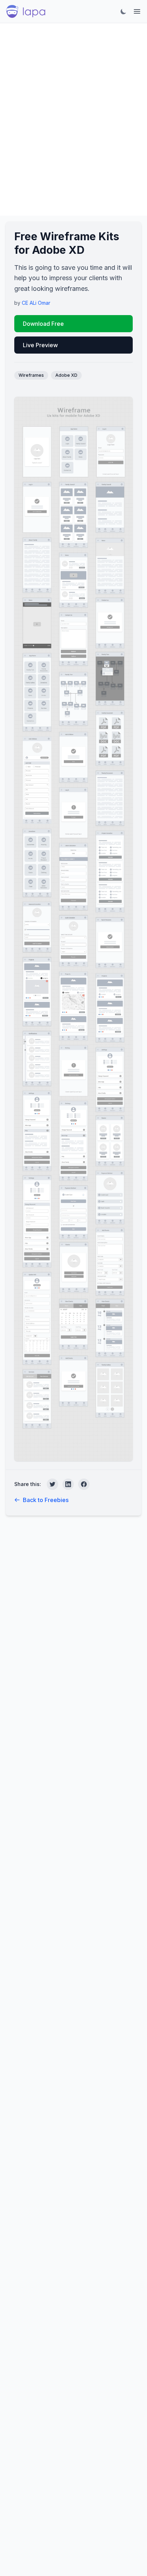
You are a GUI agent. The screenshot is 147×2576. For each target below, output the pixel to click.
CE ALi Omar (36, 303)
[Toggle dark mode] (123, 11)
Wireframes (31, 375)
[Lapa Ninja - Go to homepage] (26, 11)
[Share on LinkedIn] (68, 1484)
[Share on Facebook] (84, 1484)
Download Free (43, 324)
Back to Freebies (46, 1500)
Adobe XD (66, 375)
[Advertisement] (73, 119)
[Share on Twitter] (52, 1484)
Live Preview (40, 345)
